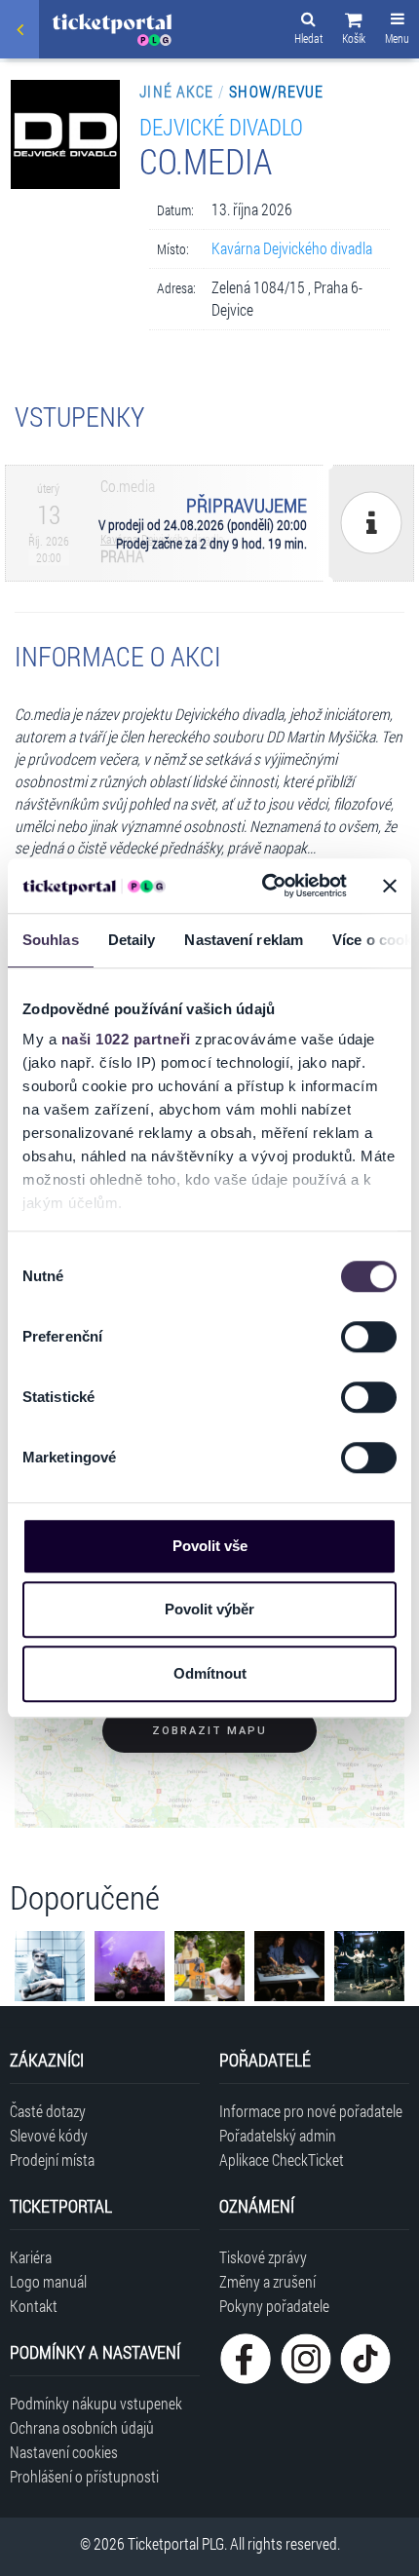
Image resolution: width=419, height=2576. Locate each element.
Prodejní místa (52, 2159)
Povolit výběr (209, 1609)
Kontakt (34, 2306)
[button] (354, 31)
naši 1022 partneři (126, 1039)
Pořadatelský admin (278, 2135)
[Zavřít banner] (390, 886)
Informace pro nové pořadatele (311, 2111)
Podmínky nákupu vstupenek (96, 2403)
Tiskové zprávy (263, 2257)
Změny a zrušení (267, 2281)
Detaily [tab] (132, 940)
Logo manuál (48, 2281)
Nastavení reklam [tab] (244, 940)
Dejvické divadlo (221, 126)
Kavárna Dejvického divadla (292, 248)
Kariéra (31, 2257)
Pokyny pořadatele (274, 2306)
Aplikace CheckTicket (282, 2159)
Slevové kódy (49, 2135)
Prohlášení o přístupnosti (84, 2476)
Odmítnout (210, 1673)
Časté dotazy (48, 2111)
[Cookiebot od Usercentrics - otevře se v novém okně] (264, 886)
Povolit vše (210, 1546)
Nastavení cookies (64, 2452)
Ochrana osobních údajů (82, 2427)
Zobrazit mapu (209, 1731)
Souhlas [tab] (51, 940)
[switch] (369, 1337)
